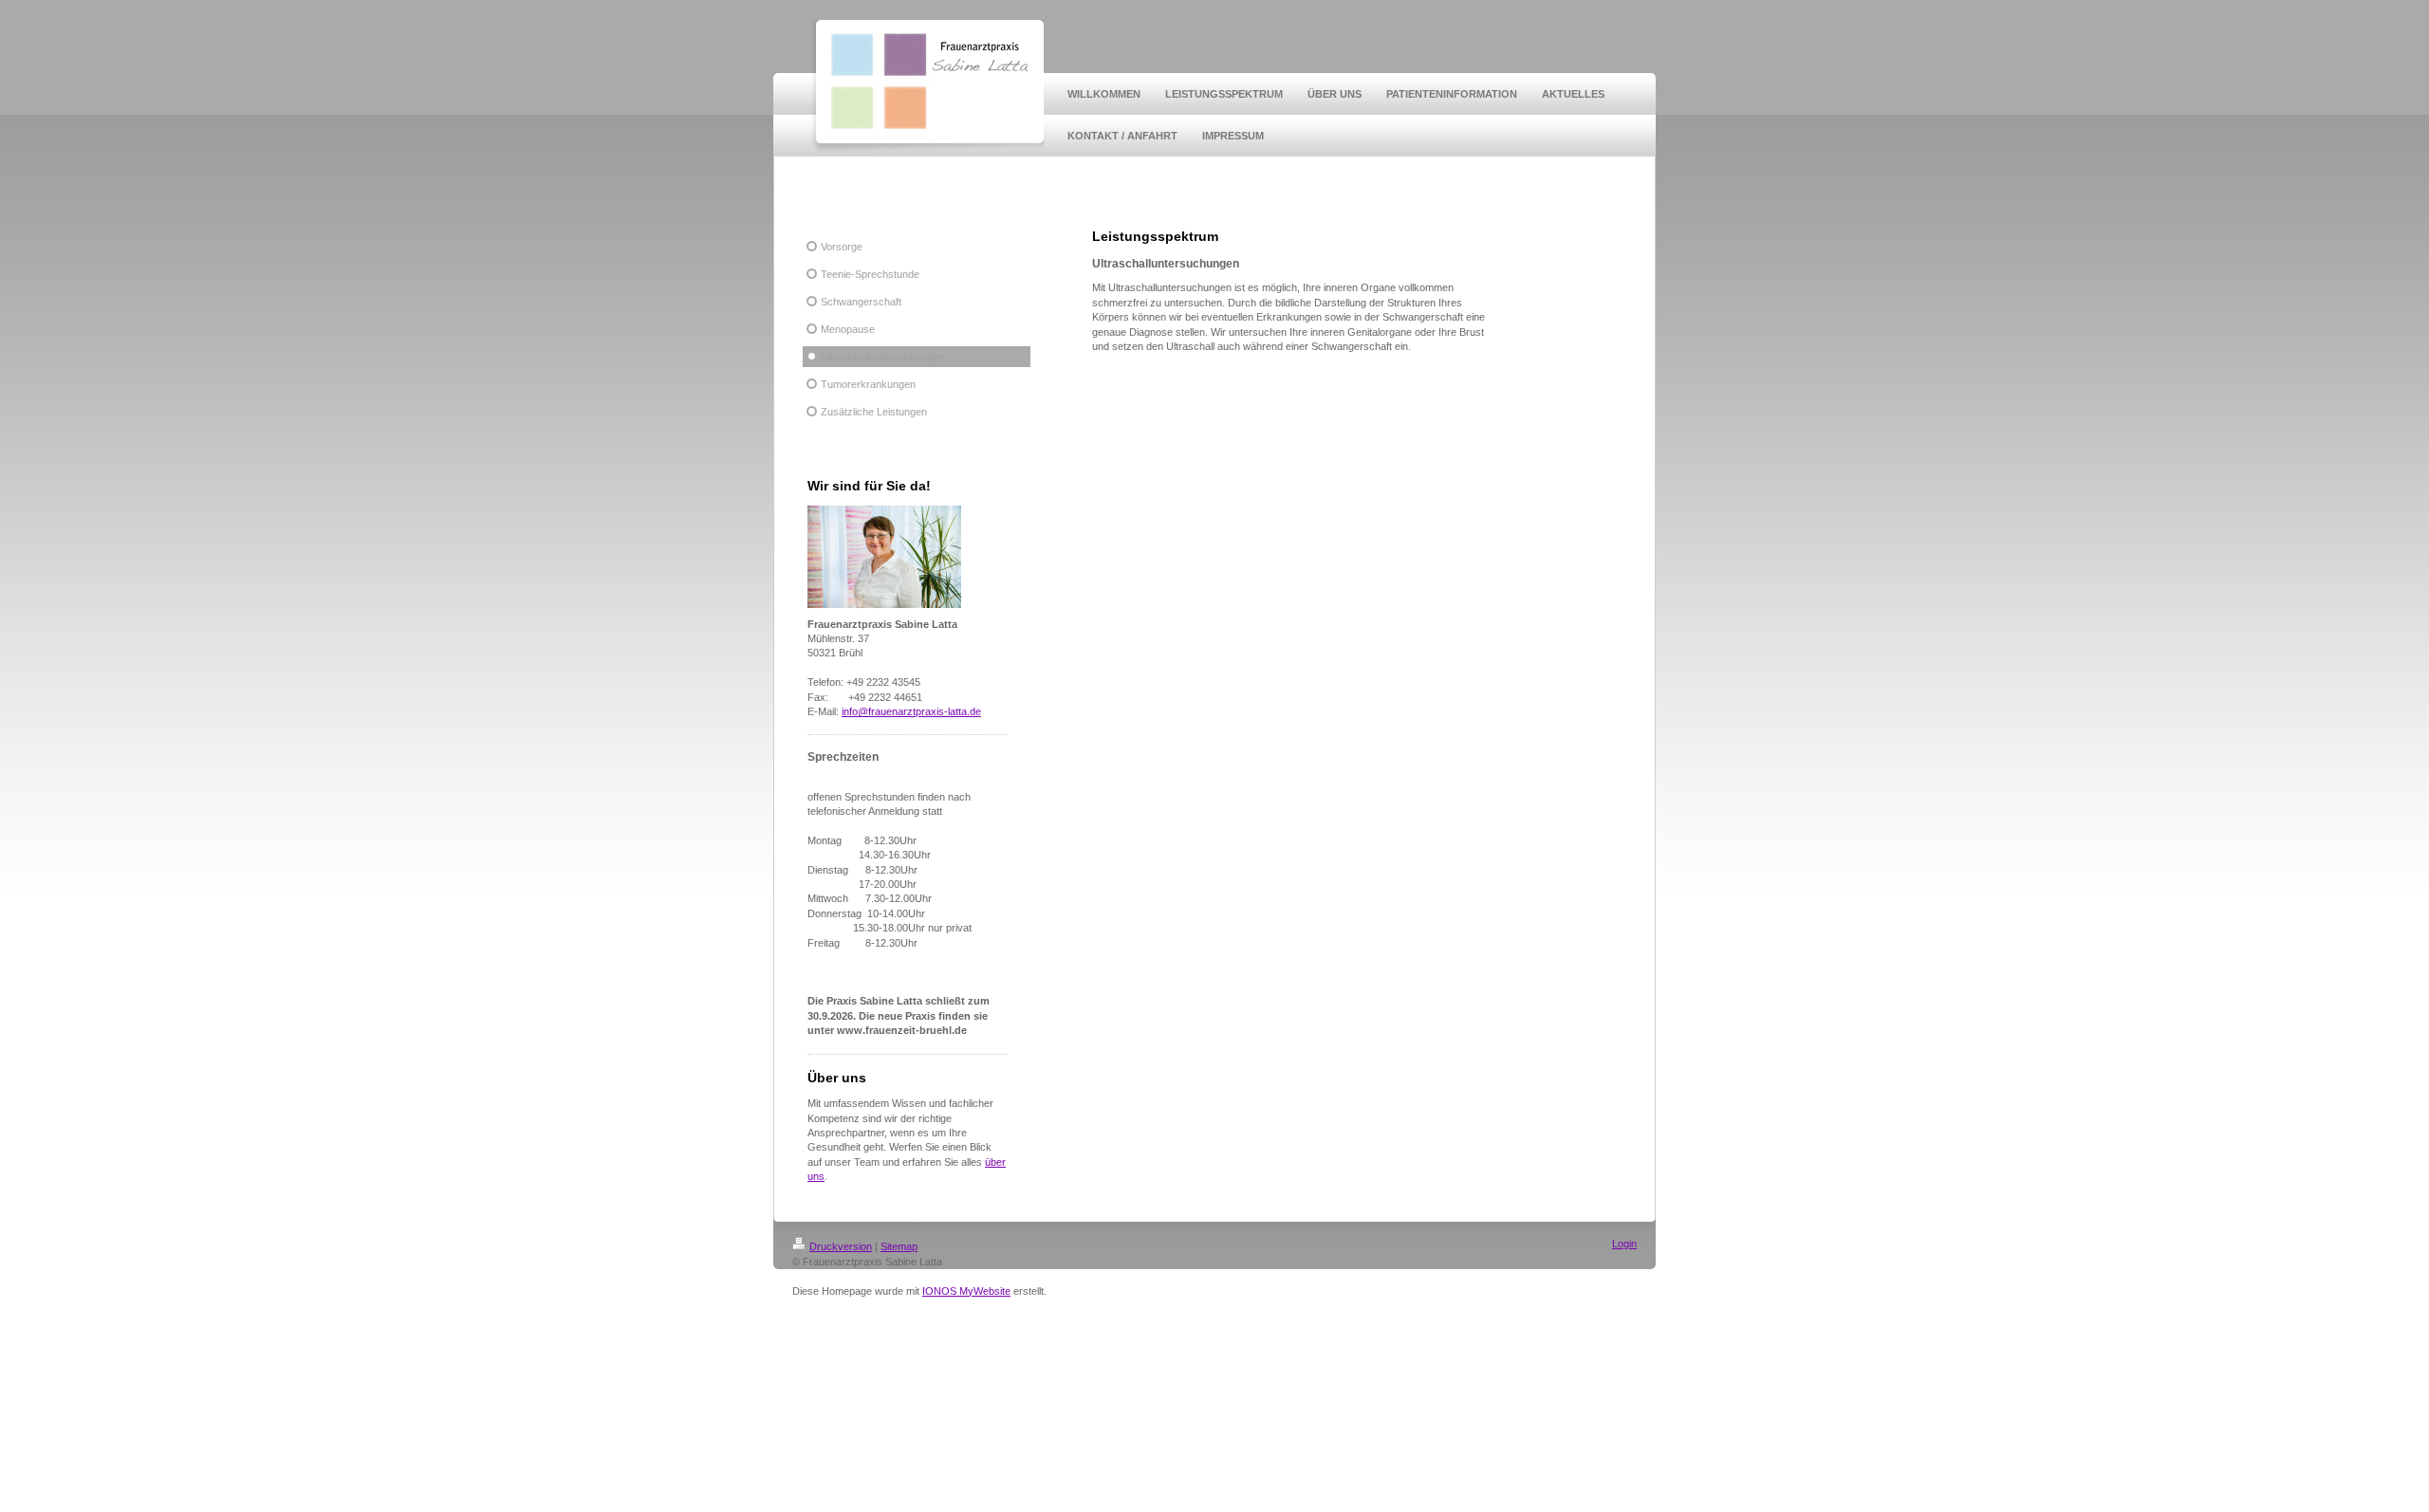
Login (1624, 1244)
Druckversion (841, 1246)
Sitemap (899, 1246)
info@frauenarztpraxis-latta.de (911, 711)
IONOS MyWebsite (966, 1291)
